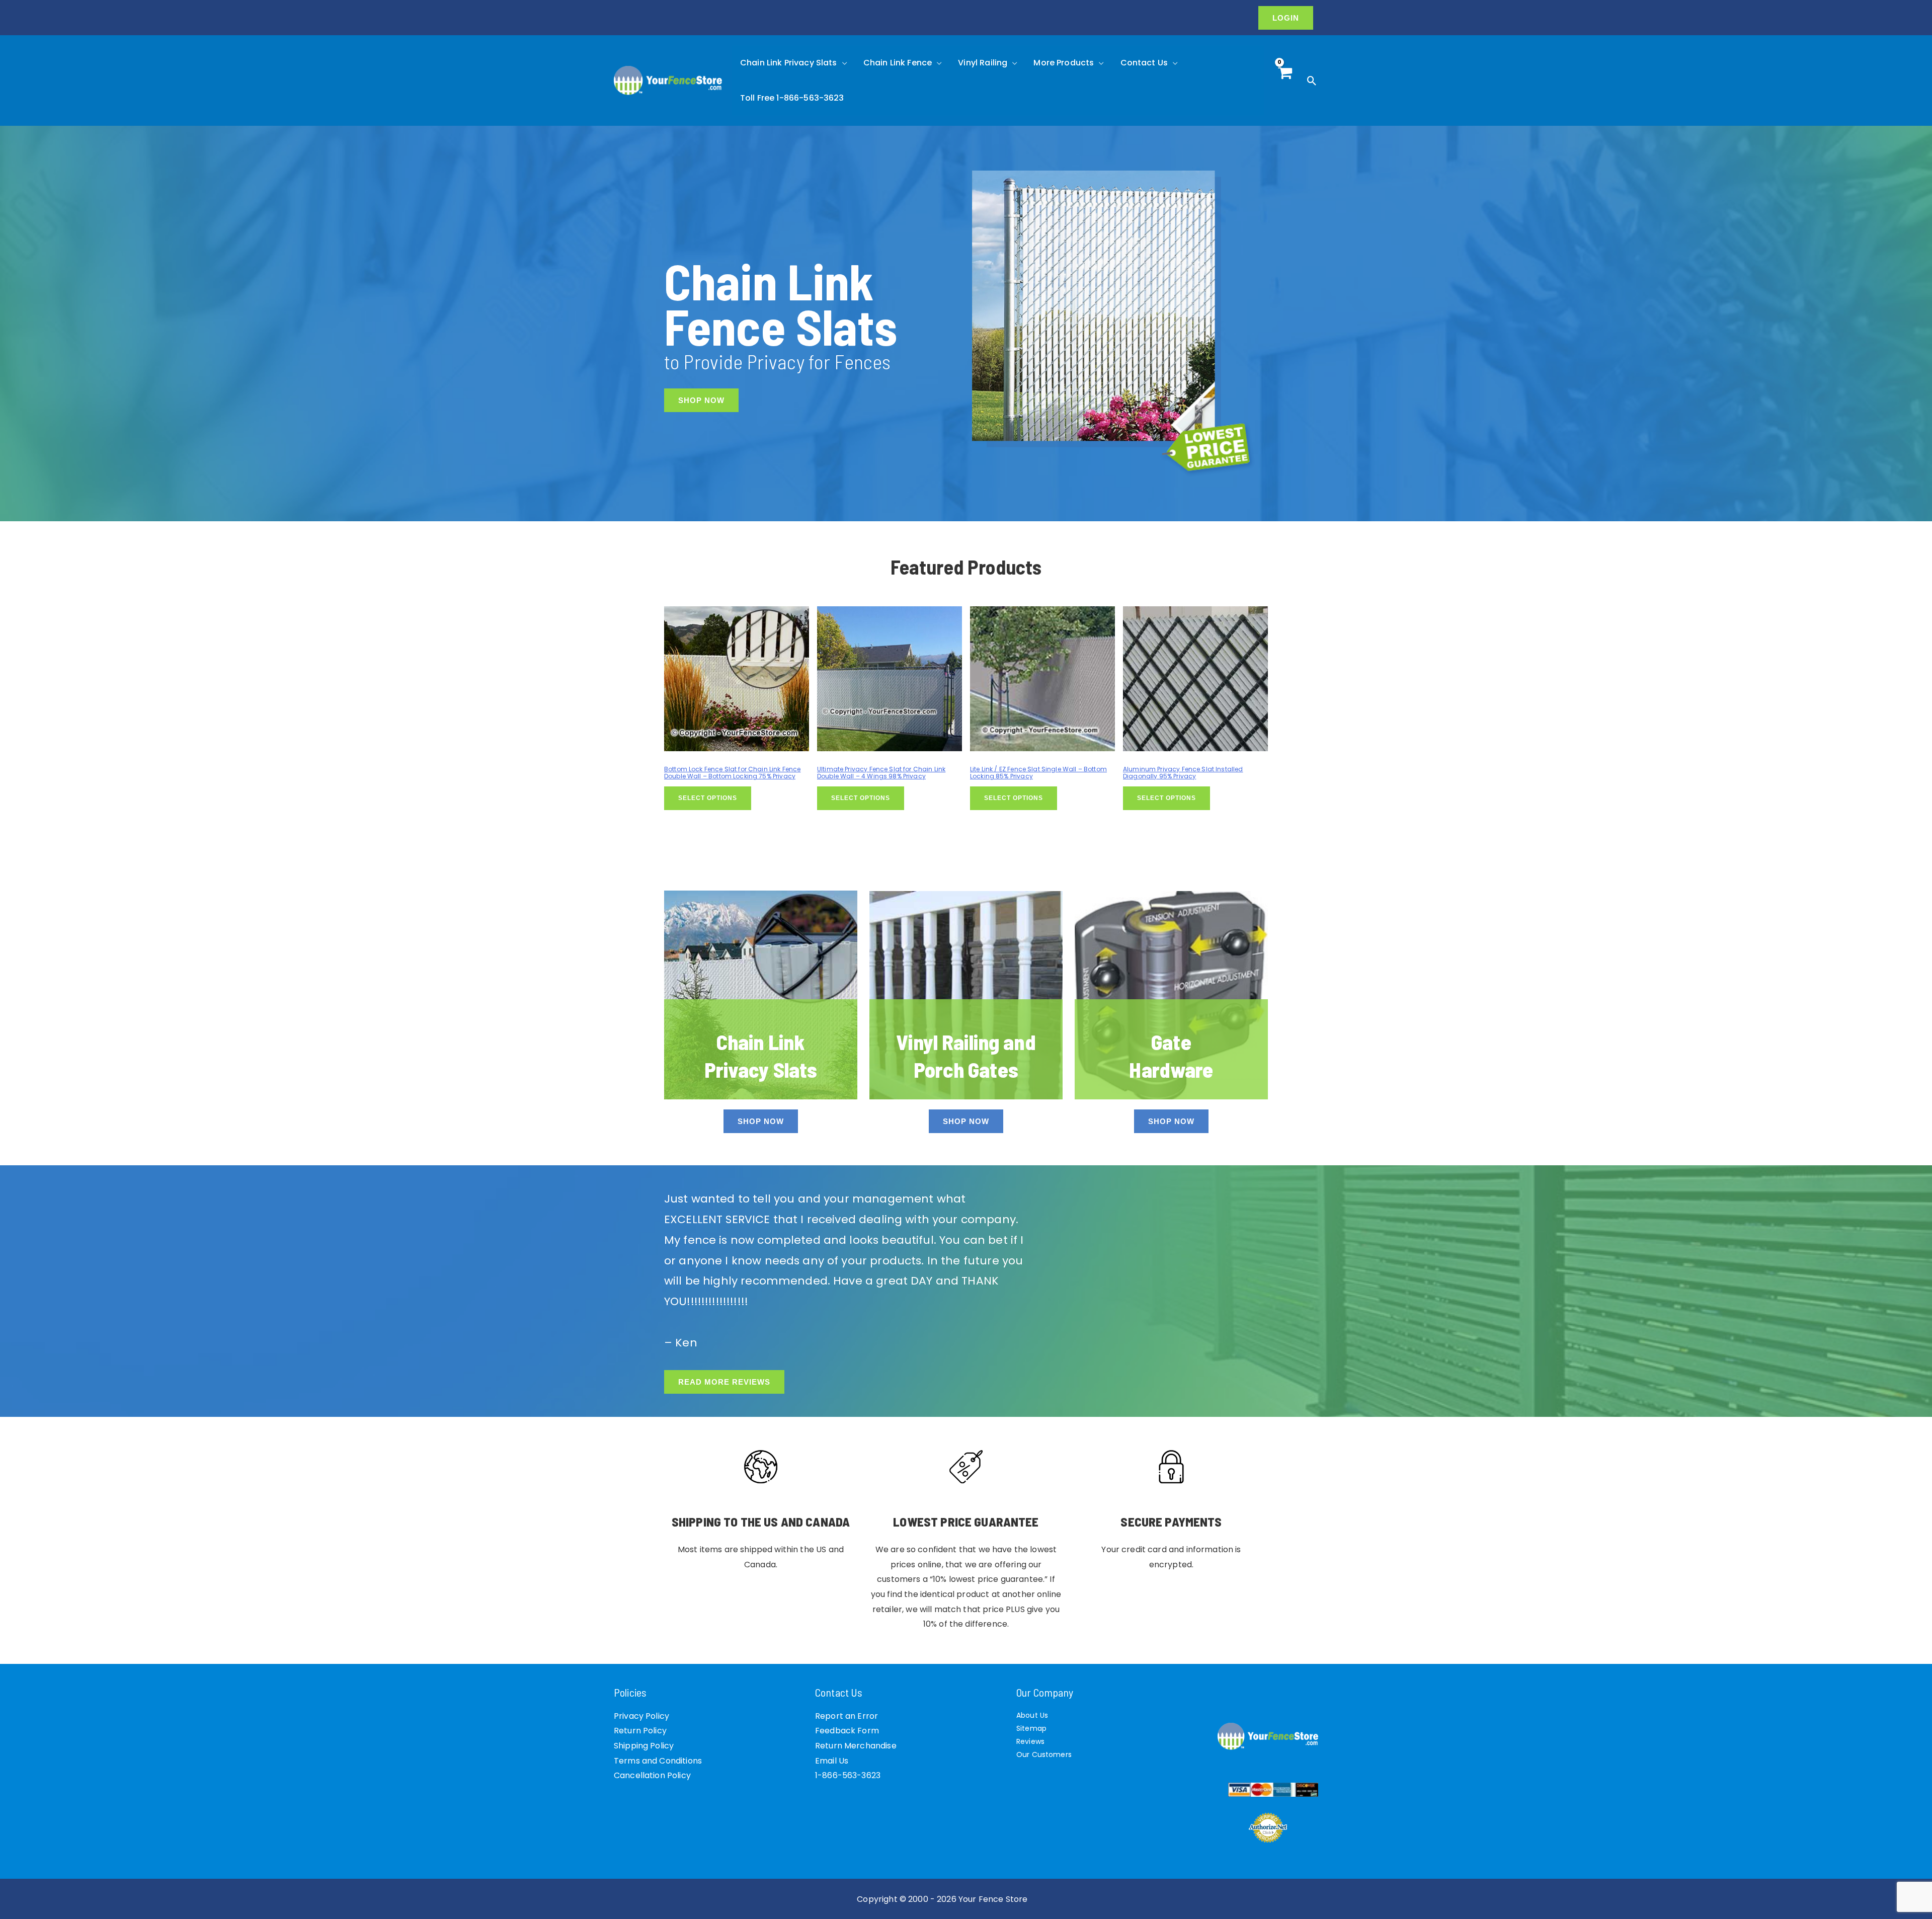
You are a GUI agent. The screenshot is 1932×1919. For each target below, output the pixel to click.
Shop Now (701, 400)
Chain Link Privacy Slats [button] (789, 63)
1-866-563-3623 (848, 1775)
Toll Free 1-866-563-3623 (792, 98)
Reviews (1030, 1741)
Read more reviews (724, 1382)
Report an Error (847, 1716)
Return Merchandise (856, 1746)
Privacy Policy (641, 1716)
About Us (1032, 1715)
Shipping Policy (644, 1746)
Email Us (832, 1761)
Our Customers (1044, 1754)
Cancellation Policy (652, 1775)
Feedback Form (847, 1731)
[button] (1286, 18)
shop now (761, 1121)
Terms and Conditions (658, 1761)
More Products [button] (1064, 63)
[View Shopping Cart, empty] (1285, 81)
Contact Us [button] (1144, 63)
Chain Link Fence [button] (898, 63)
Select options (708, 798)
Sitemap (1031, 1728)
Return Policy (640, 1731)
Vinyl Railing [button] (983, 63)
